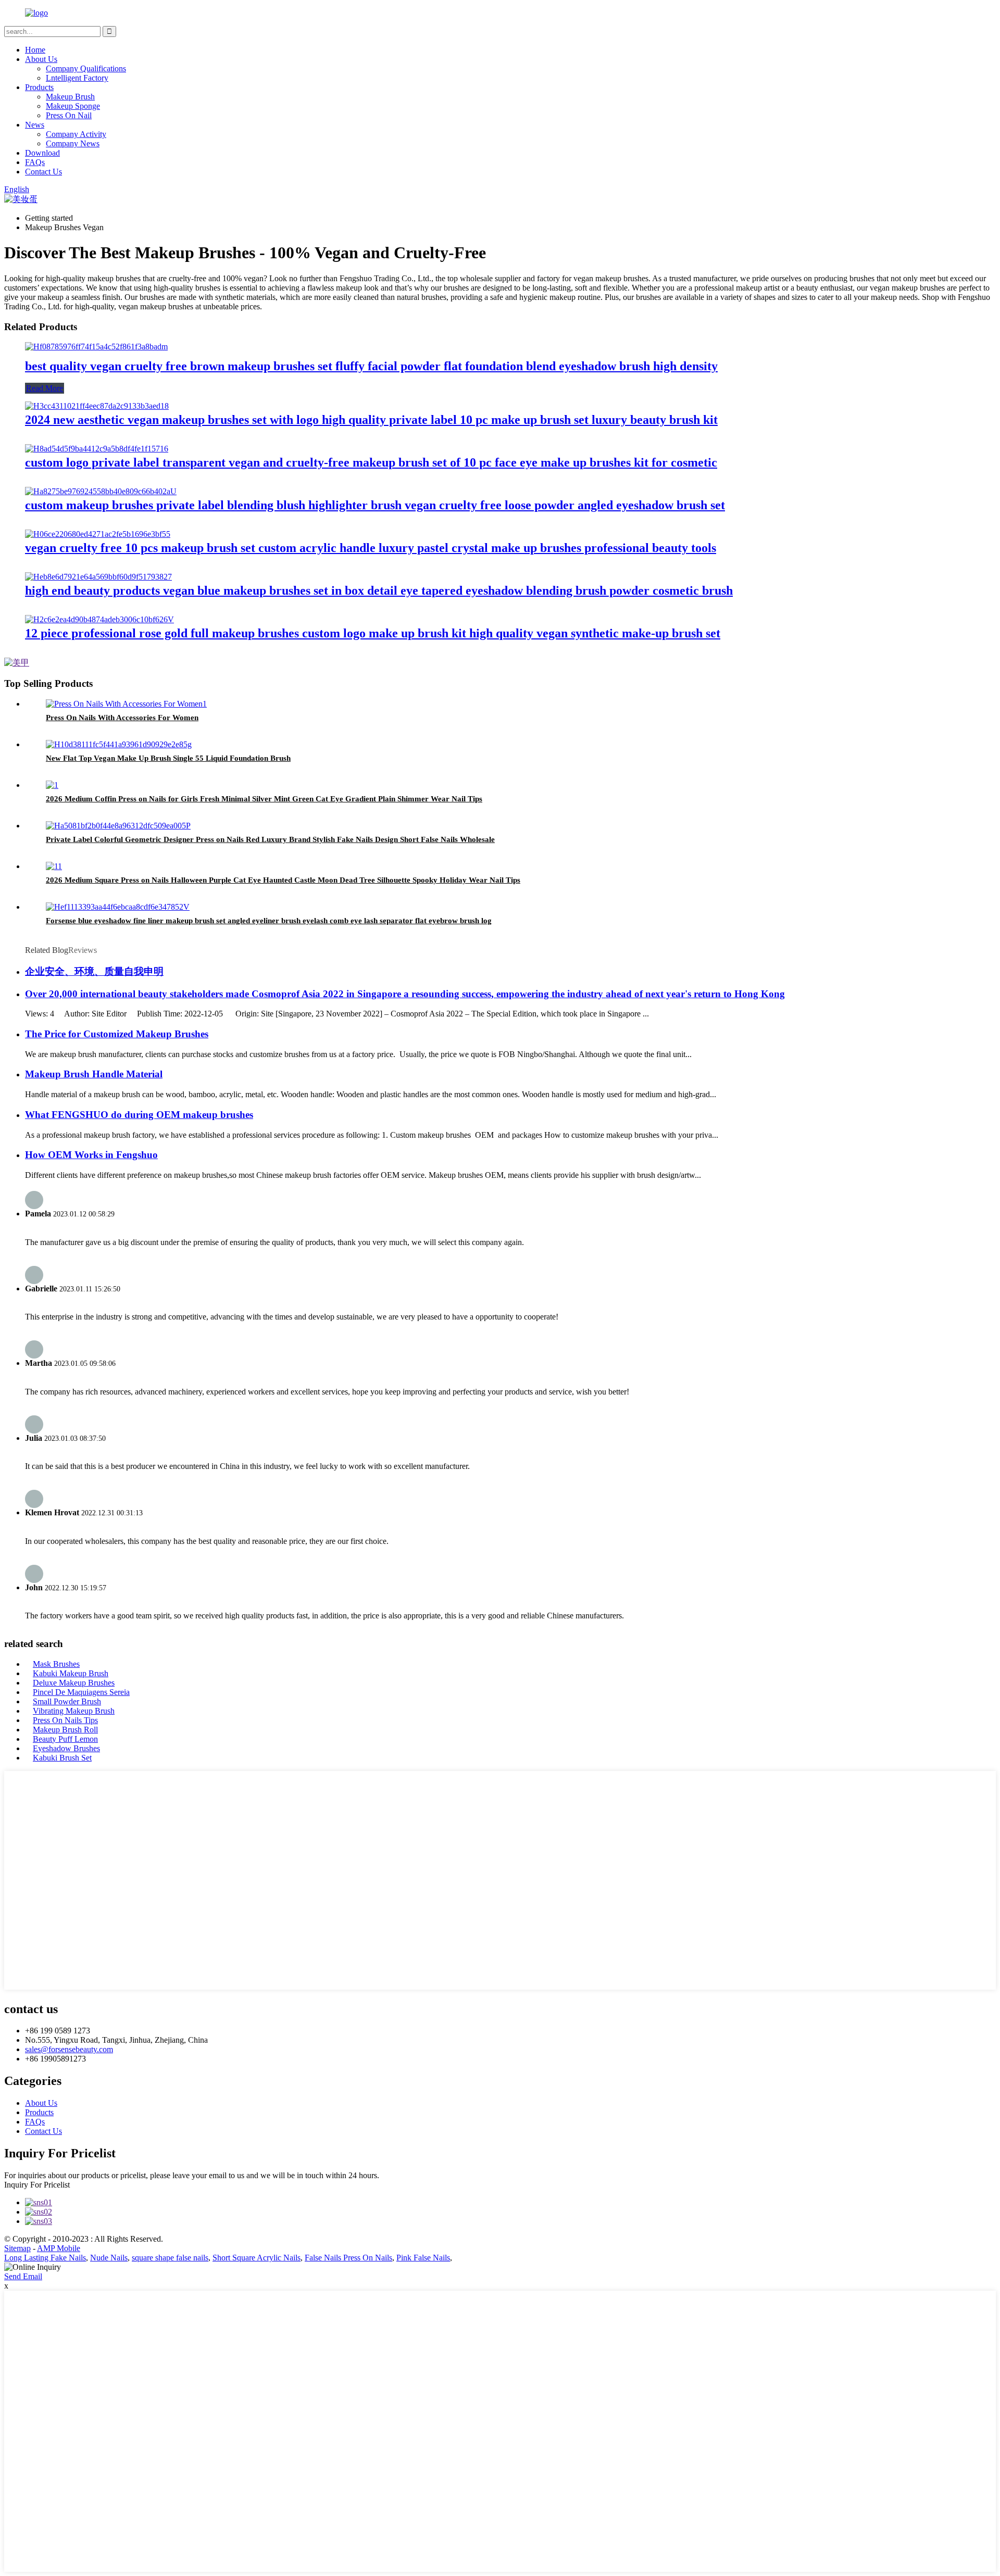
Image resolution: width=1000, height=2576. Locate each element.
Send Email (23, 2276)
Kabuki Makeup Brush (71, 1673)
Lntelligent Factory (77, 78)
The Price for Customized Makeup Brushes (117, 1034)
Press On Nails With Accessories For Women (122, 718)
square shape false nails (170, 2258)
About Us (41, 59)
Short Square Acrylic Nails (257, 2258)
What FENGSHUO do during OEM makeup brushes (139, 1115)
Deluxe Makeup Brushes (74, 1683)
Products (39, 87)
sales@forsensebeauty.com (69, 2049)
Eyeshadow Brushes (66, 1748)
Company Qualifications (86, 68)
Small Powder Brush (67, 1701)
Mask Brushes (56, 1664)
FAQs (35, 162)
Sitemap (17, 2248)
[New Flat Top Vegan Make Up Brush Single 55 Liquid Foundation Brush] (119, 744)
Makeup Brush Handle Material (94, 1074)
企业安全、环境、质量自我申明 (94, 971)
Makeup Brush (70, 97)
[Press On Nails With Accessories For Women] (126, 704)
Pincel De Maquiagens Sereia (81, 1692)
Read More (45, 388)
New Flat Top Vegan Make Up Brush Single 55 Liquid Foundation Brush (168, 758)
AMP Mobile (59, 2248)
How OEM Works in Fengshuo (91, 1155)
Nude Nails (109, 2258)
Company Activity (76, 134)
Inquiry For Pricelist (37, 2185)
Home (35, 50)
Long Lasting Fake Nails (45, 2258)
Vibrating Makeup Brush (74, 1711)
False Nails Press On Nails (348, 2258)
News (35, 125)
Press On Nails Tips (65, 1720)
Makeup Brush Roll (65, 1730)
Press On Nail (69, 115)
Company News (73, 143)
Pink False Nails (423, 2258)
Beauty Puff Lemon (65, 1739)
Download (42, 153)
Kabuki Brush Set (62, 1758)
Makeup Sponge (73, 106)
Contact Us (43, 172)
